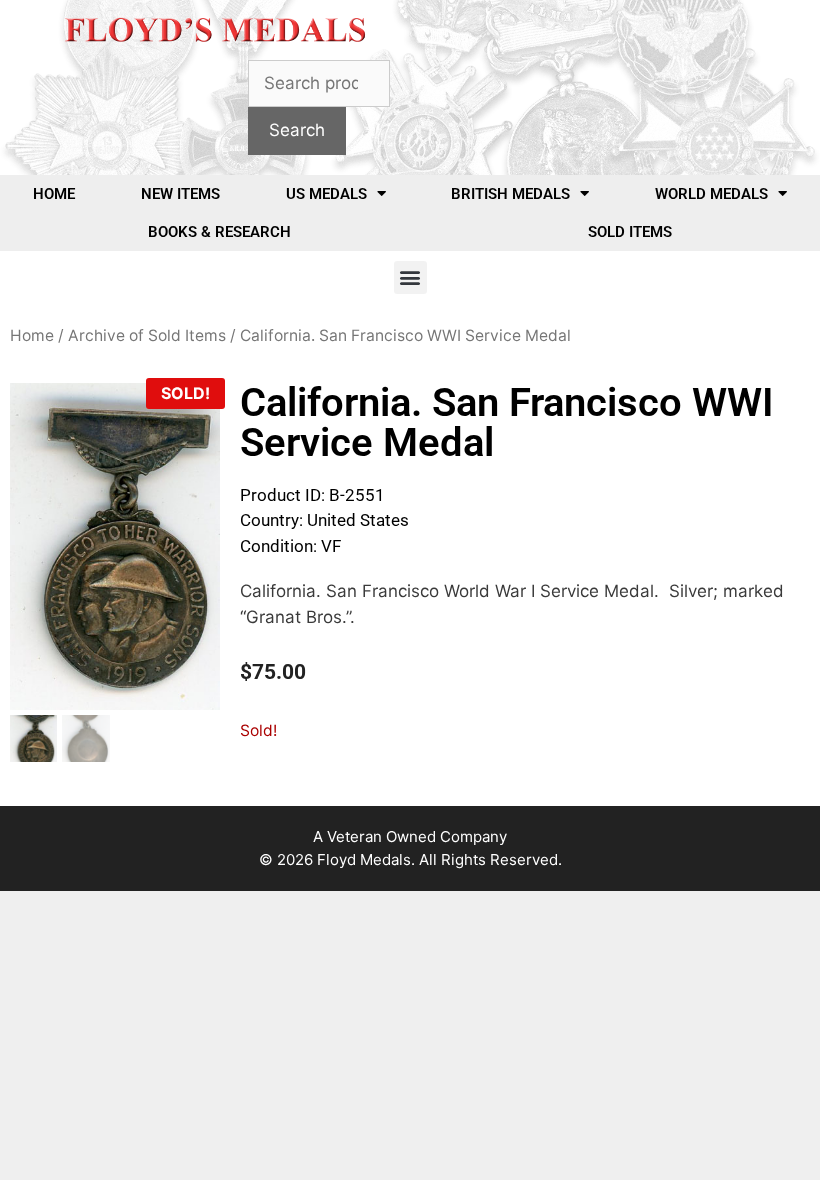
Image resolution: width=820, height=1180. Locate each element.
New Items (180, 194)
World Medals (711, 194)
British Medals (510, 194)
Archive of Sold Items (147, 335)
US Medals (326, 194)
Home (54, 194)
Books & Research (219, 232)
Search (297, 130)
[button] (410, 277)
